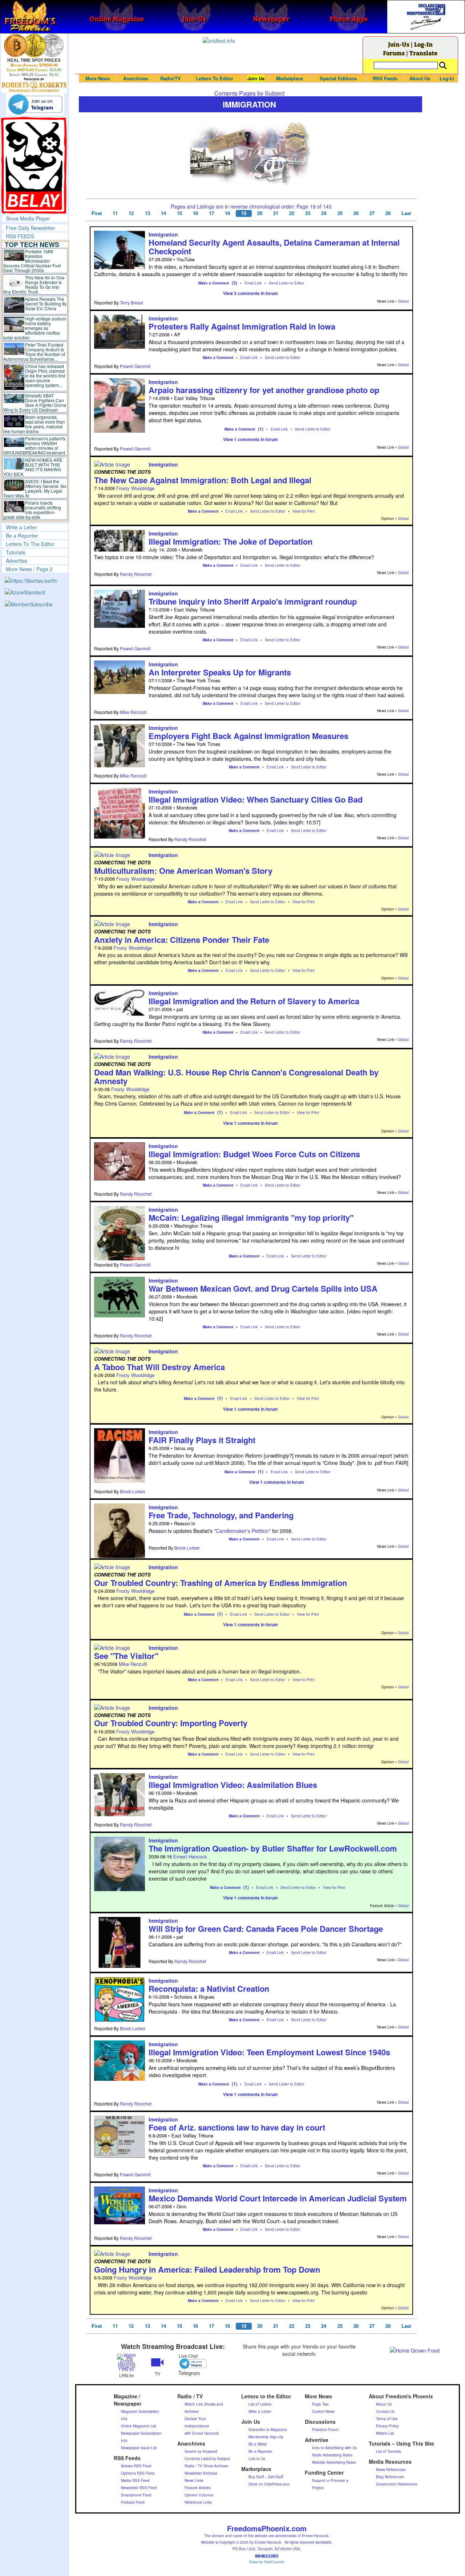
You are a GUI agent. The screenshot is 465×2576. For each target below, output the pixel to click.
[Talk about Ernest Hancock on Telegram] (188, 2363)
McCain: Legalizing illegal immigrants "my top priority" (251, 1218)
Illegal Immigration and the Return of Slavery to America (254, 1001)
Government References (397, 2484)
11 (115, 213)
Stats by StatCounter (267, 2562)
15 (179, 213)
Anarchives (136, 78)
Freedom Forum (325, 2430)
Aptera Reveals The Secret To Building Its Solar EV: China (46, 304)
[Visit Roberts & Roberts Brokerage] (34, 45)
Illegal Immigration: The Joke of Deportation (231, 541)
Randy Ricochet (136, 574)
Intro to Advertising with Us (334, 2448)
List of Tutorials (389, 2451)
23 (308, 213)
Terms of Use (387, 2419)
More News (98, 78)
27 (372, 213)
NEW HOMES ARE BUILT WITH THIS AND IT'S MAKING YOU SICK (33, 467)
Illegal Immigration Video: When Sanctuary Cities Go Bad (256, 799)
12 (131, 213)
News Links (194, 2480)
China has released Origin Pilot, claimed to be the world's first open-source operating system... (45, 376)
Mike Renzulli (133, 712)
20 (260, 213)
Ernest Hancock (190, 1856)
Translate (423, 53)
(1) (261, 429)
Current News (323, 2411)
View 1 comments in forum (250, 439)
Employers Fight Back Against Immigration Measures (248, 736)
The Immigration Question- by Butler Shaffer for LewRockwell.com (273, 1848)
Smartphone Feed (136, 2495)
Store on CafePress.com (269, 2484)
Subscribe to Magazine (268, 2430)
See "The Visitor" (126, 1656)
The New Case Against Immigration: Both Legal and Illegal (203, 480)
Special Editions (338, 78)
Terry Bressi (132, 302)
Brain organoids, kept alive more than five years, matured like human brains (34, 424)
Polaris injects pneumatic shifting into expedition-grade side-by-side (32, 510)
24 (324, 213)
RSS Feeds (385, 78)
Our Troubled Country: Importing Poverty (171, 1723)
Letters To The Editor (30, 544)
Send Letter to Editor (286, 283)
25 (340, 213)
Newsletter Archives (201, 2473)
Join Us (256, 78)
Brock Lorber (133, 1491)
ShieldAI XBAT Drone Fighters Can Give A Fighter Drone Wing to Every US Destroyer (35, 403)
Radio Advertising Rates (332, 2455)
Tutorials (16, 552)
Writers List (385, 2433)
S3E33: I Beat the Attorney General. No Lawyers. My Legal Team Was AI (35, 488)
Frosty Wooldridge (135, 488)
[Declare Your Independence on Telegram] (35, 104)
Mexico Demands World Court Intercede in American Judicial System (278, 2198)
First (97, 213)
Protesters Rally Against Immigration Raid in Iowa (242, 326)
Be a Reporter (22, 536)
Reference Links (198, 2502)
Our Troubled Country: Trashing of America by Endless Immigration (221, 1583)
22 (292, 213)
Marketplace (290, 78)
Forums (394, 53)
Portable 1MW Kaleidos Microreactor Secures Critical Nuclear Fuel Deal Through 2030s (32, 261)
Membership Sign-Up (266, 2437)
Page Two (320, 2404)
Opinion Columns (199, 2495)
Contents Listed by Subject (207, 2459)
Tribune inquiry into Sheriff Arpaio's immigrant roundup (253, 601)
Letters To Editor (215, 78)
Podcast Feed (133, 2502)
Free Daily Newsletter (31, 228)
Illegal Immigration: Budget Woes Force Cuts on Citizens (254, 1154)
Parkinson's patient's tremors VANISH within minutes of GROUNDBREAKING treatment (34, 445)
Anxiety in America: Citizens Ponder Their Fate (182, 940)
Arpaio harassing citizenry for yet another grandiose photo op (264, 390)
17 (211, 213)
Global (403, 301)
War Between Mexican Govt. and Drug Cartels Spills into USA (263, 1288)
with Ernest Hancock (202, 2433)
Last (406, 213)
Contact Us (385, 2411)
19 (244, 213)
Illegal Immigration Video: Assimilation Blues (233, 1785)
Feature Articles (198, 2488)
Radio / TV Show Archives (206, 2466)
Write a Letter (21, 527)
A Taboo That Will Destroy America (159, 1367)
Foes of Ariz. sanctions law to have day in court (237, 2127)
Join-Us (399, 44)
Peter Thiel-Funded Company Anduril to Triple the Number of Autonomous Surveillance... (34, 352)
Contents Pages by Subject (249, 93)
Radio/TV (171, 78)
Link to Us (257, 2459)
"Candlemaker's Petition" (242, 1531)
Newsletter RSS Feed (139, 2488)
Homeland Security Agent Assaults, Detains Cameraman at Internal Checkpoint (274, 247)
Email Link (253, 283)
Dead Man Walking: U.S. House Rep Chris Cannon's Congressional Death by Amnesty (236, 1077)
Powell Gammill (135, 366)
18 (227, 213)
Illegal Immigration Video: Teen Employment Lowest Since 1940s (269, 2052)
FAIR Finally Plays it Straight (202, 1440)
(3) (234, 283)
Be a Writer (258, 2444)
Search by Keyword (201, 2451)
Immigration (163, 234)
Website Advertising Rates (334, 2462)
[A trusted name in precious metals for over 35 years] (34, 85)
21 (276, 213)
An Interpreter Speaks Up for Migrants (220, 672)
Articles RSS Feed (136, 2466)
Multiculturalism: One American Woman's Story (183, 871)
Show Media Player (28, 218)
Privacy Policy (387, 2426)
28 (388, 213)
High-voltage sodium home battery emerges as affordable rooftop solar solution (35, 328)
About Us (420, 78)
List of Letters (260, 2404)
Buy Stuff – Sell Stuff (266, 2477)
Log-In (423, 44)
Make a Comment (214, 283)
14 (163, 213)
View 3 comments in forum (250, 293)
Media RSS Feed (135, 2480)
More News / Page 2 (29, 569)
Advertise (17, 561)
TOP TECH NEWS (32, 245)
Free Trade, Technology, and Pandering (221, 1515)
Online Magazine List (139, 2426)
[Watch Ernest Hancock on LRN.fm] (127, 2362)
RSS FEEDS (20, 236)
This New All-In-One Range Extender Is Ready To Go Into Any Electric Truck (34, 284)
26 (356, 213)
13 (147, 213)
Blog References (390, 2477)
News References (391, 2470)
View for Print (304, 511)
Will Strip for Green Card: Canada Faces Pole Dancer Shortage (266, 1929)
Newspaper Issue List (139, 2448)
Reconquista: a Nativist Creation (209, 1988)
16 (195, 213)
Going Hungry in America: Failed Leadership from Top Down (207, 2269)
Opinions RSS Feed (138, 2473)
